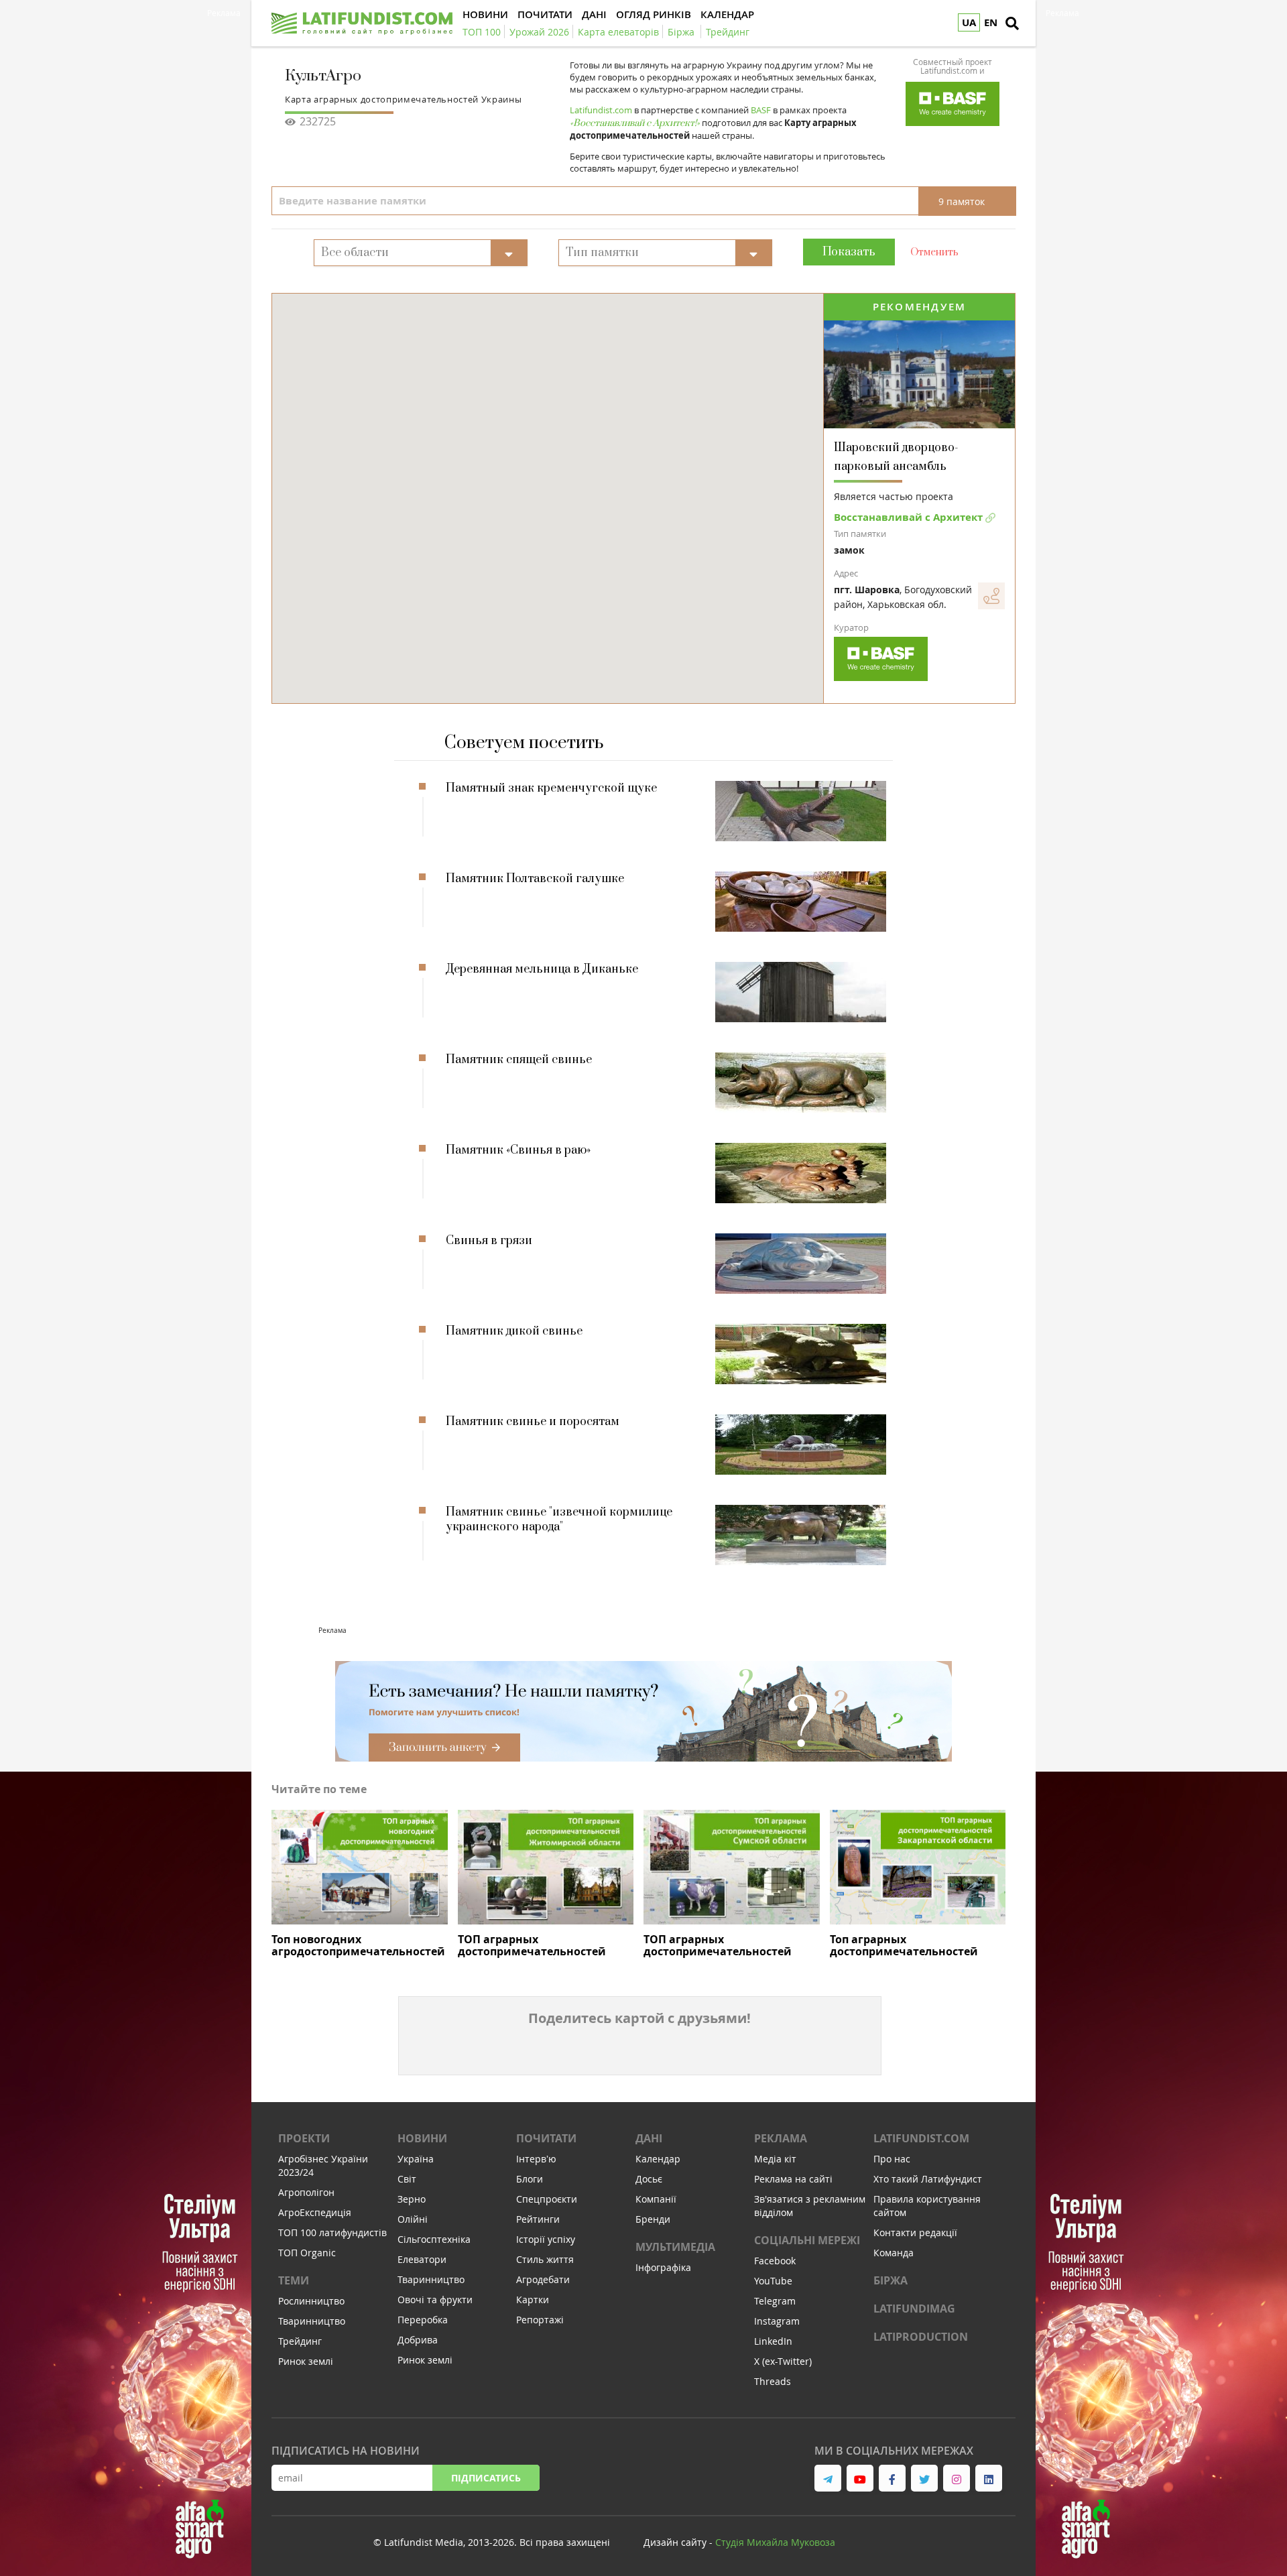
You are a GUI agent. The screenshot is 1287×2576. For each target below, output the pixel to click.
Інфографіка (663, 2267)
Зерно (412, 2199)
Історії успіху (546, 2239)
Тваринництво (312, 2321)
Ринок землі (306, 2361)
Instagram (777, 2321)
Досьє (649, 2179)
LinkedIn (773, 2341)
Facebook (775, 2261)
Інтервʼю (536, 2159)
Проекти (304, 2138)
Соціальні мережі (807, 2240)
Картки (533, 2299)
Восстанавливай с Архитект (910, 517)
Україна (416, 2159)
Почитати (546, 2138)
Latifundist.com (921, 2138)
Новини (422, 2138)
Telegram (775, 2301)
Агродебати (543, 2279)
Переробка (423, 2320)
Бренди (653, 2219)
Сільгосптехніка (434, 2239)
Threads (773, 2381)
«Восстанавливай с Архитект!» (635, 123)
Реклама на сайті (793, 2179)
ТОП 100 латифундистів (332, 2232)
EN (991, 22)
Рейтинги (538, 2219)
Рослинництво (311, 2301)
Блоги (530, 2179)
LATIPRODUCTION (921, 2337)
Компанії (656, 2199)
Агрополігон (306, 2192)
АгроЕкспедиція (315, 2212)
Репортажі (540, 2320)
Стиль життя (545, 2259)
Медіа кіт (775, 2159)
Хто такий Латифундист (928, 2179)
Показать (849, 252)
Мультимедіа (675, 2247)
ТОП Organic (307, 2253)
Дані (649, 2138)
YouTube (773, 2281)
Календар (658, 2159)
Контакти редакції (915, 2232)
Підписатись (486, 2478)
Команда (894, 2253)
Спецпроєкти (547, 2199)
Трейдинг (300, 2341)
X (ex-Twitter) (783, 2361)
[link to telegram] (828, 2478)
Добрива (418, 2340)
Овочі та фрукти (435, 2299)
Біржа (891, 2280)
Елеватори (422, 2259)
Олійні (413, 2219)
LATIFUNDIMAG (914, 2309)
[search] (1012, 23)
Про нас (892, 2159)
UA (969, 22)
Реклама (781, 2138)
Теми (294, 2280)
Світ (407, 2179)
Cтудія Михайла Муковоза (775, 2542)
